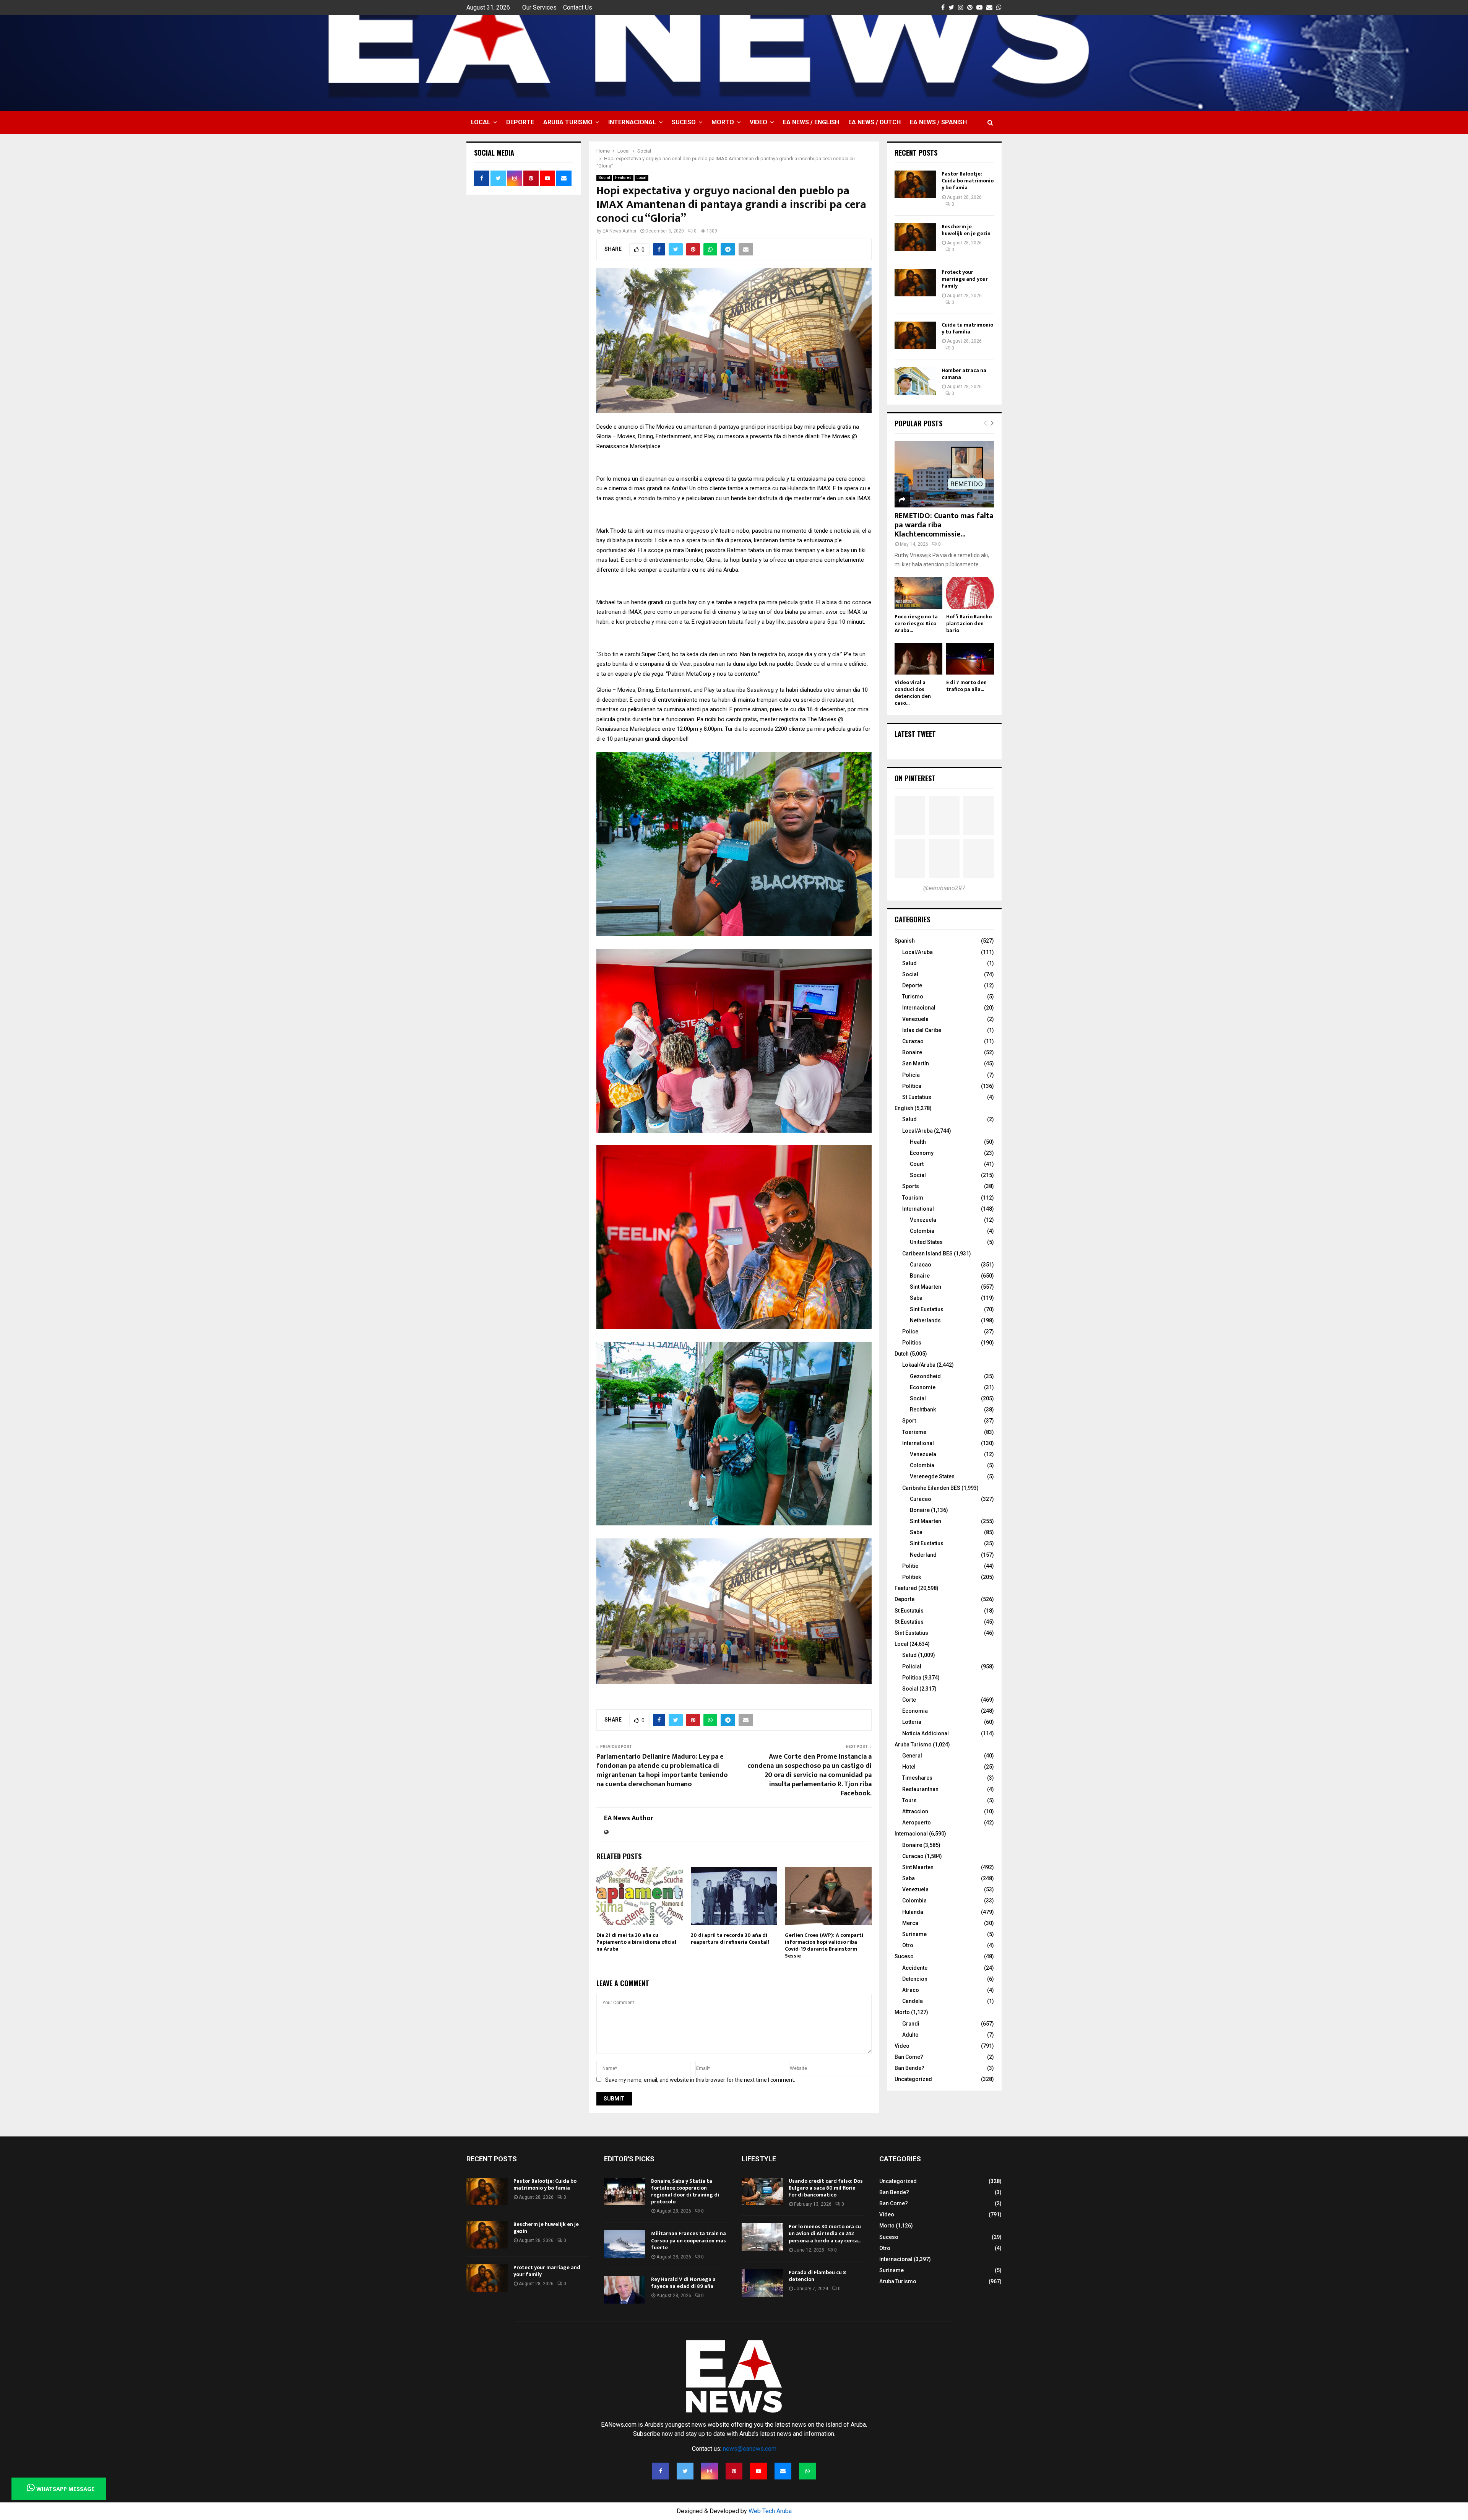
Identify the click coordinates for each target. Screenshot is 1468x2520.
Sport (909, 1421)
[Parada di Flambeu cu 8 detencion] (762, 2283)
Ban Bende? (909, 2068)
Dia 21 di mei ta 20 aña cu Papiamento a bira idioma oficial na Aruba (636, 1942)
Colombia (922, 1231)
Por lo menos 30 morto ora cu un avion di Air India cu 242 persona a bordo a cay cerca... (825, 2233)
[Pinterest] (734, 2471)
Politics (912, 1343)
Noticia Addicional (926, 1733)
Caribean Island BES (927, 1253)
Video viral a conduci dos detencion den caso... (913, 693)
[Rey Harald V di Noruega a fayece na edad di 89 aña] (625, 2290)
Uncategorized (913, 2079)
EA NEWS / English (811, 122)
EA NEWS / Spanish (938, 122)
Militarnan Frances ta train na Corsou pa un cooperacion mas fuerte (689, 2240)
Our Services (539, 7)
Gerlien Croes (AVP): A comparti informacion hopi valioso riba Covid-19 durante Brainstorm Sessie (824, 1946)
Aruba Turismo (568, 122)
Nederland (923, 1555)
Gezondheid (925, 1376)
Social (604, 178)
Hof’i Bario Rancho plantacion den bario (969, 623)
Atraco (911, 1990)
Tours (909, 1800)
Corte (909, 1700)
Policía (911, 1075)
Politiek (912, 1577)
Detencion (915, 1979)
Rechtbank (923, 1410)
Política (912, 1086)
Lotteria (912, 1722)
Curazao (913, 1041)
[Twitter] (685, 2471)
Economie (923, 1387)
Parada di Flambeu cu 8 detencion (817, 2276)
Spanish (905, 941)
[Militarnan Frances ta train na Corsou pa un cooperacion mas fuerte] (625, 2244)
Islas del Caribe (922, 1030)
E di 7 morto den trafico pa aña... (966, 686)
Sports (911, 1186)
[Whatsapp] (807, 2471)
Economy (922, 1153)
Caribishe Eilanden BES (931, 1488)
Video (758, 122)
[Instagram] (710, 2471)
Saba (916, 1298)
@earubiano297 (944, 888)
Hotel (909, 1767)
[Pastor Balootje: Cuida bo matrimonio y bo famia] (915, 184)
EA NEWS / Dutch (874, 122)
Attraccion (915, 1811)
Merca (910, 1923)
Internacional (632, 122)
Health (918, 1142)
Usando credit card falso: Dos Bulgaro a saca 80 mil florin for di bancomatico (826, 2188)
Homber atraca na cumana (964, 374)
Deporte (520, 122)
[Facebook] (661, 2471)
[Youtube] (758, 2471)
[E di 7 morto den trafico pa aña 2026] (970, 659)
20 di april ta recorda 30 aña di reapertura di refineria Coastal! (730, 1939)
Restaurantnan (920, 1789)
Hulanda (913, 1912)
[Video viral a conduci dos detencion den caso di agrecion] (918, 659)
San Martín (916, 1063)
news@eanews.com (750, 2449)
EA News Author (620, 231)
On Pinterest (915, 778)
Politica (912, 1678)
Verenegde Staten (932, 1476)
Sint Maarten (926, 1287)
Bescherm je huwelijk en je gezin (966, 230)
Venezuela (915, 1019)
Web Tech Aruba (770, 2511)
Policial (912, 1666)
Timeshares (917, 1778)
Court (917, 1164)
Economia (915, 1711)
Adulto (910, 2035)
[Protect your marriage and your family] (915, 283)
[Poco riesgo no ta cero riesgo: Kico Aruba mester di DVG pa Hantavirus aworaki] (918, 593)
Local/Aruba (917, 952)
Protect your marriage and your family (965, 279)
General (912, 1756)
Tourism (913, 1198)
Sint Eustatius (927, 1309)
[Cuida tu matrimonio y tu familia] (915, 335)
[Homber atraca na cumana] (915, 381)
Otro (908, 1945)
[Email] (783, 2471)
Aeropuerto (917, 1823)
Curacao (921, 1265)
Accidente (915, 1968)
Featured (623, 178)
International (918, 1209)
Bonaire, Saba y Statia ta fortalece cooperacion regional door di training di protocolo (685, 2192)
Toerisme (914, 1432)
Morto (723, 122)
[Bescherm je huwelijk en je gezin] (915, 237)
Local (481, 122)
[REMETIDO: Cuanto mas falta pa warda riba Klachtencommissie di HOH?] (944, 474)
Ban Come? (909, 2057)
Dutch (902, 1354)
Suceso (684, 122)
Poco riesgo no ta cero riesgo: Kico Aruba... (916, 623)
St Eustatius (917, 1097)
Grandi (911, 2024)
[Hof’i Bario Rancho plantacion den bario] (970, 593)
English (904, 1108)
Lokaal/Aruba (919, 1365)
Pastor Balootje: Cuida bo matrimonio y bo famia (968, 181)
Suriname (914, 1934)
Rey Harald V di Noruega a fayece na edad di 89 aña (683, 2283)
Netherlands (925, 1320)
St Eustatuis (909, 1611)
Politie (910, 1566)
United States (926, 1242)
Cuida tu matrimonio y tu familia (967, 328)
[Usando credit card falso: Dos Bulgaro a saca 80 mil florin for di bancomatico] (762, 2192)
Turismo (913, 997)
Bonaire (912, 1052)
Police (910, 1332)
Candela (913, 2001)
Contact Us (578, 7)
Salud (909, 963)
